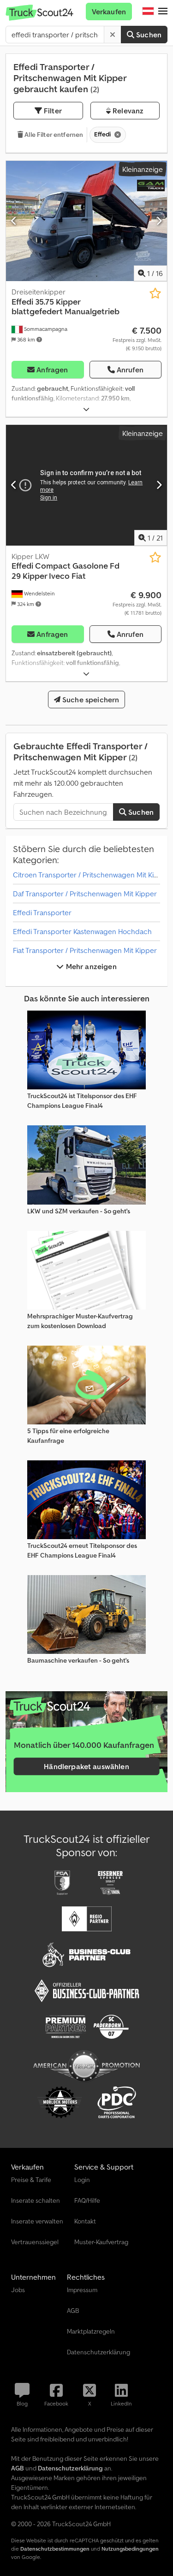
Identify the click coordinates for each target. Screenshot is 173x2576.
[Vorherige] (14, 221)
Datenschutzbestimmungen (55, 2549)
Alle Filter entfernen (53, 135)
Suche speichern (90, 700)
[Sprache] (148, 12)
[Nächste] (159, 221)
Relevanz (127, 111)
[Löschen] (113, 35)
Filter (52, 111)
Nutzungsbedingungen (130, 2549)
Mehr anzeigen (90, 966)
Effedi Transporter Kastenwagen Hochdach (82, 931)
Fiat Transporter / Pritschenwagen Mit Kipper (85, 950)
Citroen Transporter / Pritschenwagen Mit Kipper (91, 875)
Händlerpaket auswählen (86, 1766)
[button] (163, 12)
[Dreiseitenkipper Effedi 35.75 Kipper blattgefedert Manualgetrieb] (86, 221)
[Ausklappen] (86, 409)
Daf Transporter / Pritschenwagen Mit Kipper (85, 894)
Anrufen (130, 370)
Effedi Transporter (42, 912)
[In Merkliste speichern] (155, 293)
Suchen (148, 35)
